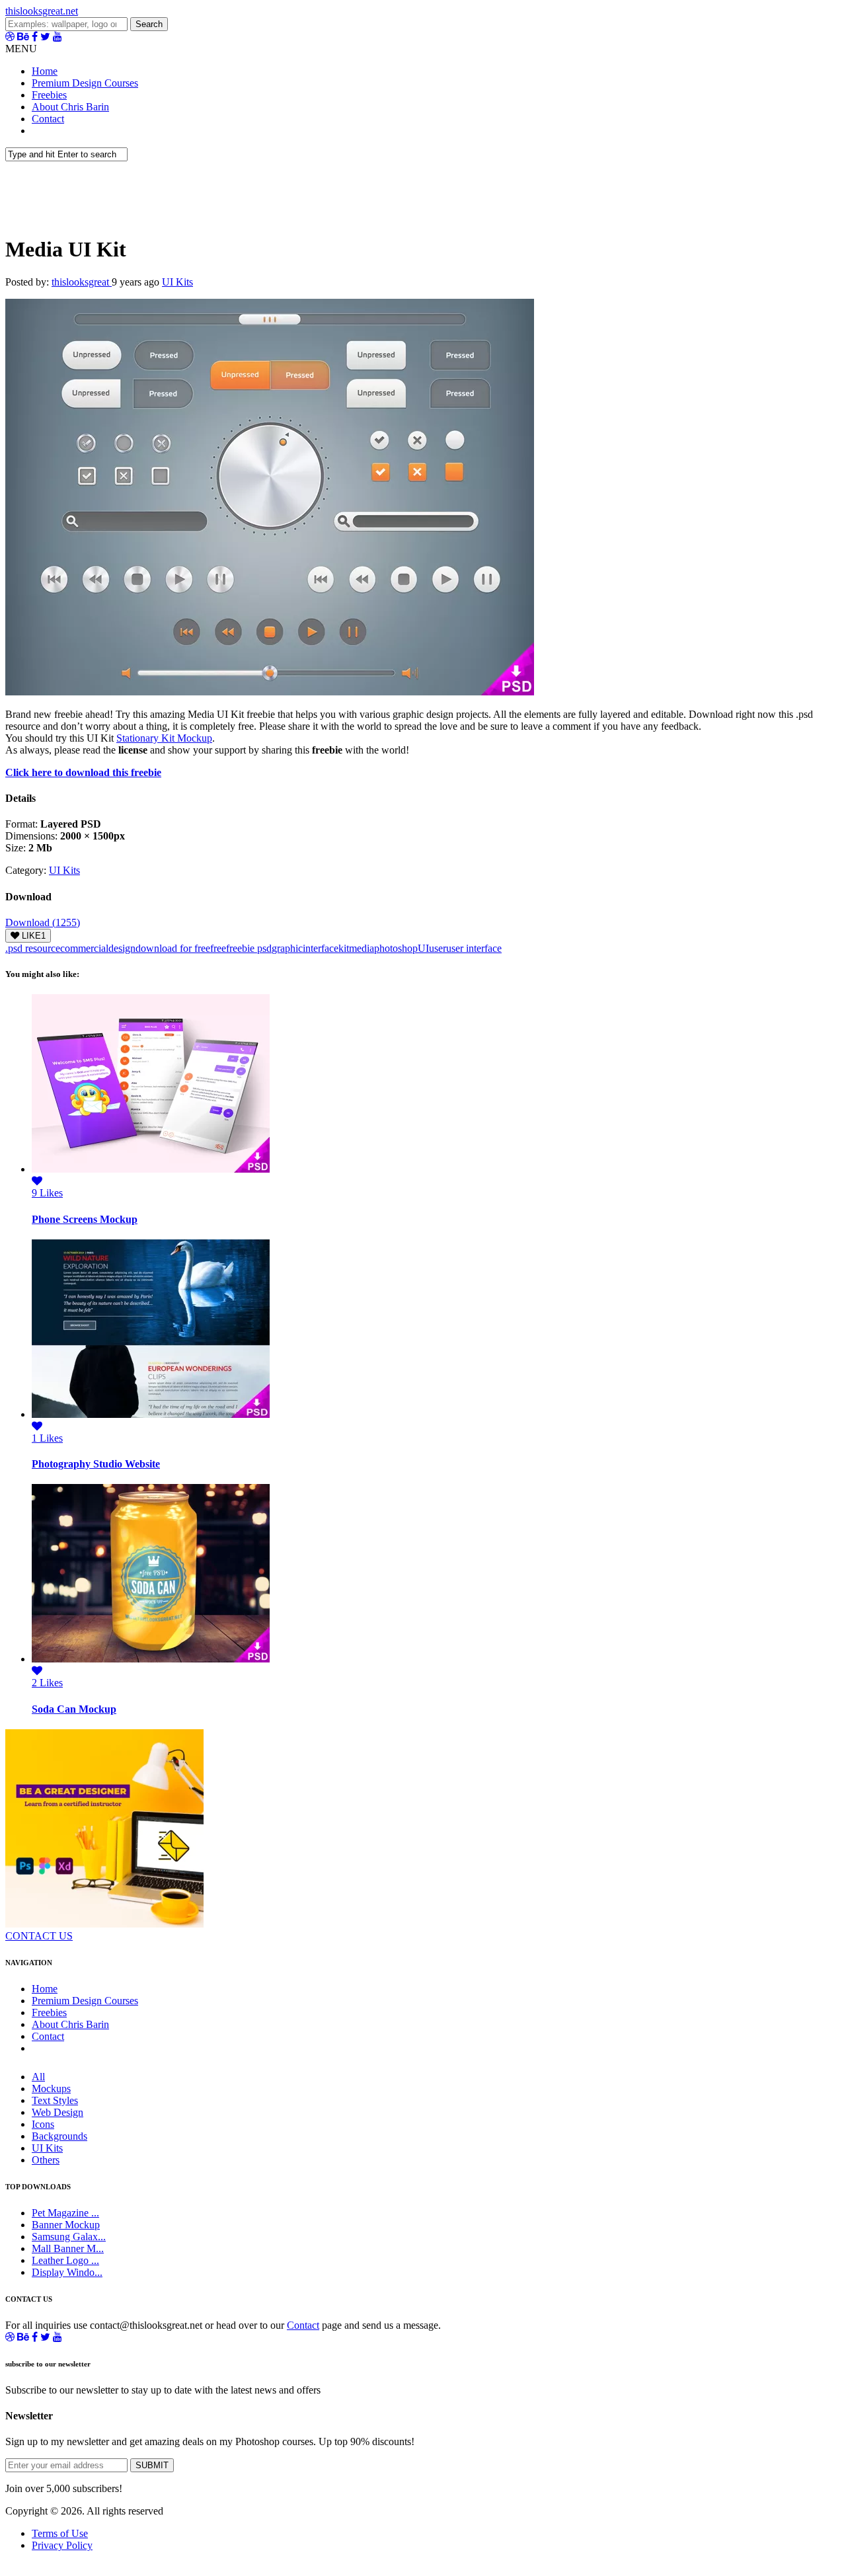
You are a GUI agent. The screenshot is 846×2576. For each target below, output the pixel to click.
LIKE (32, 936)
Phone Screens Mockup (85, 1219)
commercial (84, 948)
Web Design (58, 2112)
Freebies (49, 95)
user (438, 948)
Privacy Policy (62, 2545)
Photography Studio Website (96, 1464)
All (38, 2077)
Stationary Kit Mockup (164, 738)
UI (423, 948)
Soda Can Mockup (74, 1709)
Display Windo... (67, 2272)
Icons (43, 2124)
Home (45, 71)
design (122, 948)
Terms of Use (60, 2533)
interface (321, 948)
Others (46, 2160)
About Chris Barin (70, 107)
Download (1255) (43, 922)
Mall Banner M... (68, 2248)
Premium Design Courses (85, 83)
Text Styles (55, 2100)
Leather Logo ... (65, 2260)
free (218, 948)
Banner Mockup (66, 2225)
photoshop (396, 948)
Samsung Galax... (69, 2237)
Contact (48, 119)
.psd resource (33, 948)
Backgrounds (59, 2136)
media (362, 948)
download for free (173, 948)
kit (344, 948)
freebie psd (249, 948)
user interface (474, 948)
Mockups (51, 2088)
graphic (287, 948)
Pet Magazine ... (65, 2213)
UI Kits (177, 282)
